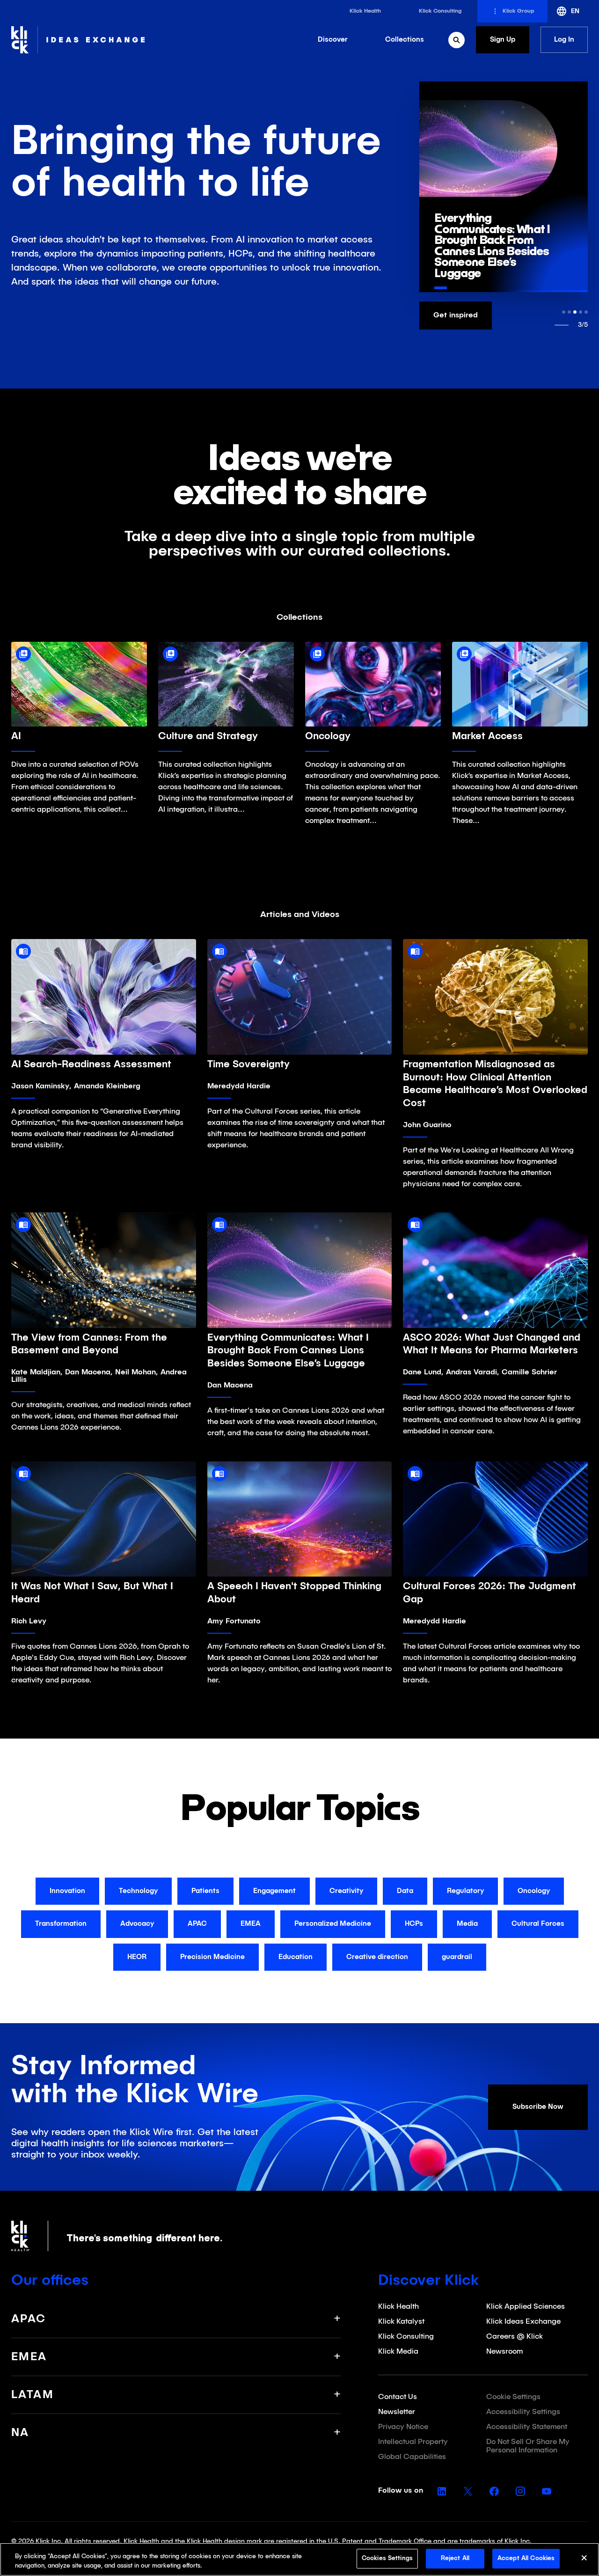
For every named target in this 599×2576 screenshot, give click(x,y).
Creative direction (377, 1957)
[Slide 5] (586, 312)
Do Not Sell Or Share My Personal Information (528, 2446)
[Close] (584, 2560)
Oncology (534, 1891)
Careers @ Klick (515, 2337)
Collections (405, 40)
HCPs (414, 1924)
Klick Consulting (406, 2337)
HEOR (137, 1957)
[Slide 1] (564, 312)
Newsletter (397, 2412)
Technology (138, 1891)
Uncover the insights (470, 316)
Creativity (346, 1891)
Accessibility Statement (527, 2427)
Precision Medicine (212, 1957)
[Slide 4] (581, 312)
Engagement (274, 1891)
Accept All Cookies (526, 2558)
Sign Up (503, 40)
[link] (365, 11)
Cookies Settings (387, 2558)
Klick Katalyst (401, 2322)
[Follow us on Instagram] (520, 2491)
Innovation (67, 1891)
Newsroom (504, 2352)
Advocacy (137, 1924)
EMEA (251, 1924)
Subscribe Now (538, 2107)
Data (405, 1891)
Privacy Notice (403, 2427)
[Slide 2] (569, 312)
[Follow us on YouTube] (547, 2491)
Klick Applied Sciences (526, 2307)
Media (467, 1924)
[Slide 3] (575, 312)
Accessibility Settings (523, 2412)
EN (575, 11)
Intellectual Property (413, 2442)
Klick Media (398, 2352)
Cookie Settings (513, 2397)
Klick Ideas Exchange (523, 2322)
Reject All (455, 2558)
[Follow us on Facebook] (494, 2491)
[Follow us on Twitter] (468, 2491)
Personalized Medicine (333, 1924)
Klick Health (398, 2307)
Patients (205, 1891)
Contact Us (398, 2397)
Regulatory (465, 1891)
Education (296, 1957)
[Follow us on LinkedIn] (442, 2491)
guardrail (457, 1957)
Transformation (61, 1924)
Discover (333, 40)
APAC (197, 1924)
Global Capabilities (412, 2457)
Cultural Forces (538, 1924)
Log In (564, 40)
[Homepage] (78, 40)
